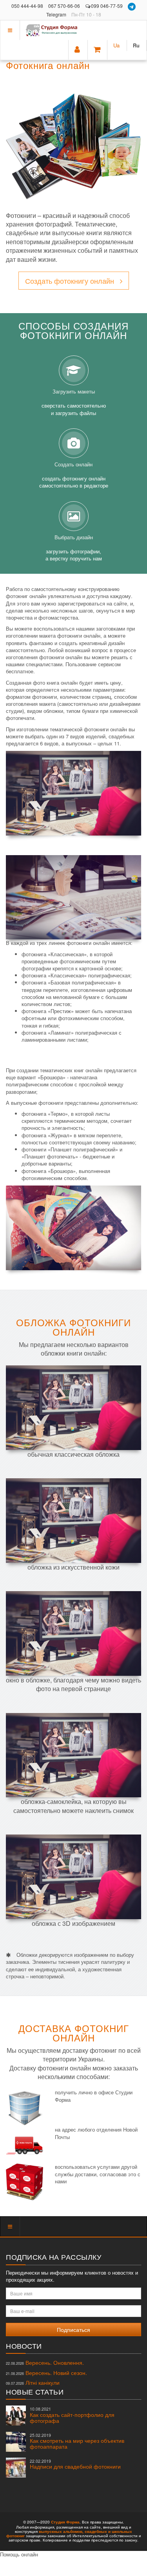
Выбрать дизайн (74, 548)
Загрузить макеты (74, 402)
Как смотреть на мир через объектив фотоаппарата (77, 2441)
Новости (24, 2346)
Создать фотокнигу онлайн (70, 281)
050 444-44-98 (27, 6)
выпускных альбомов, (61, 2531)
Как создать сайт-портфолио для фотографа (72, 2415)
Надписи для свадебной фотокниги (75, 2464)
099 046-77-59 (107, 6)
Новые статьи (35, 2391)
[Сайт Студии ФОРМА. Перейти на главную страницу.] (53, 30)
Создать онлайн (74, 475)
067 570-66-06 (64, 6)
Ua (116, 45)
